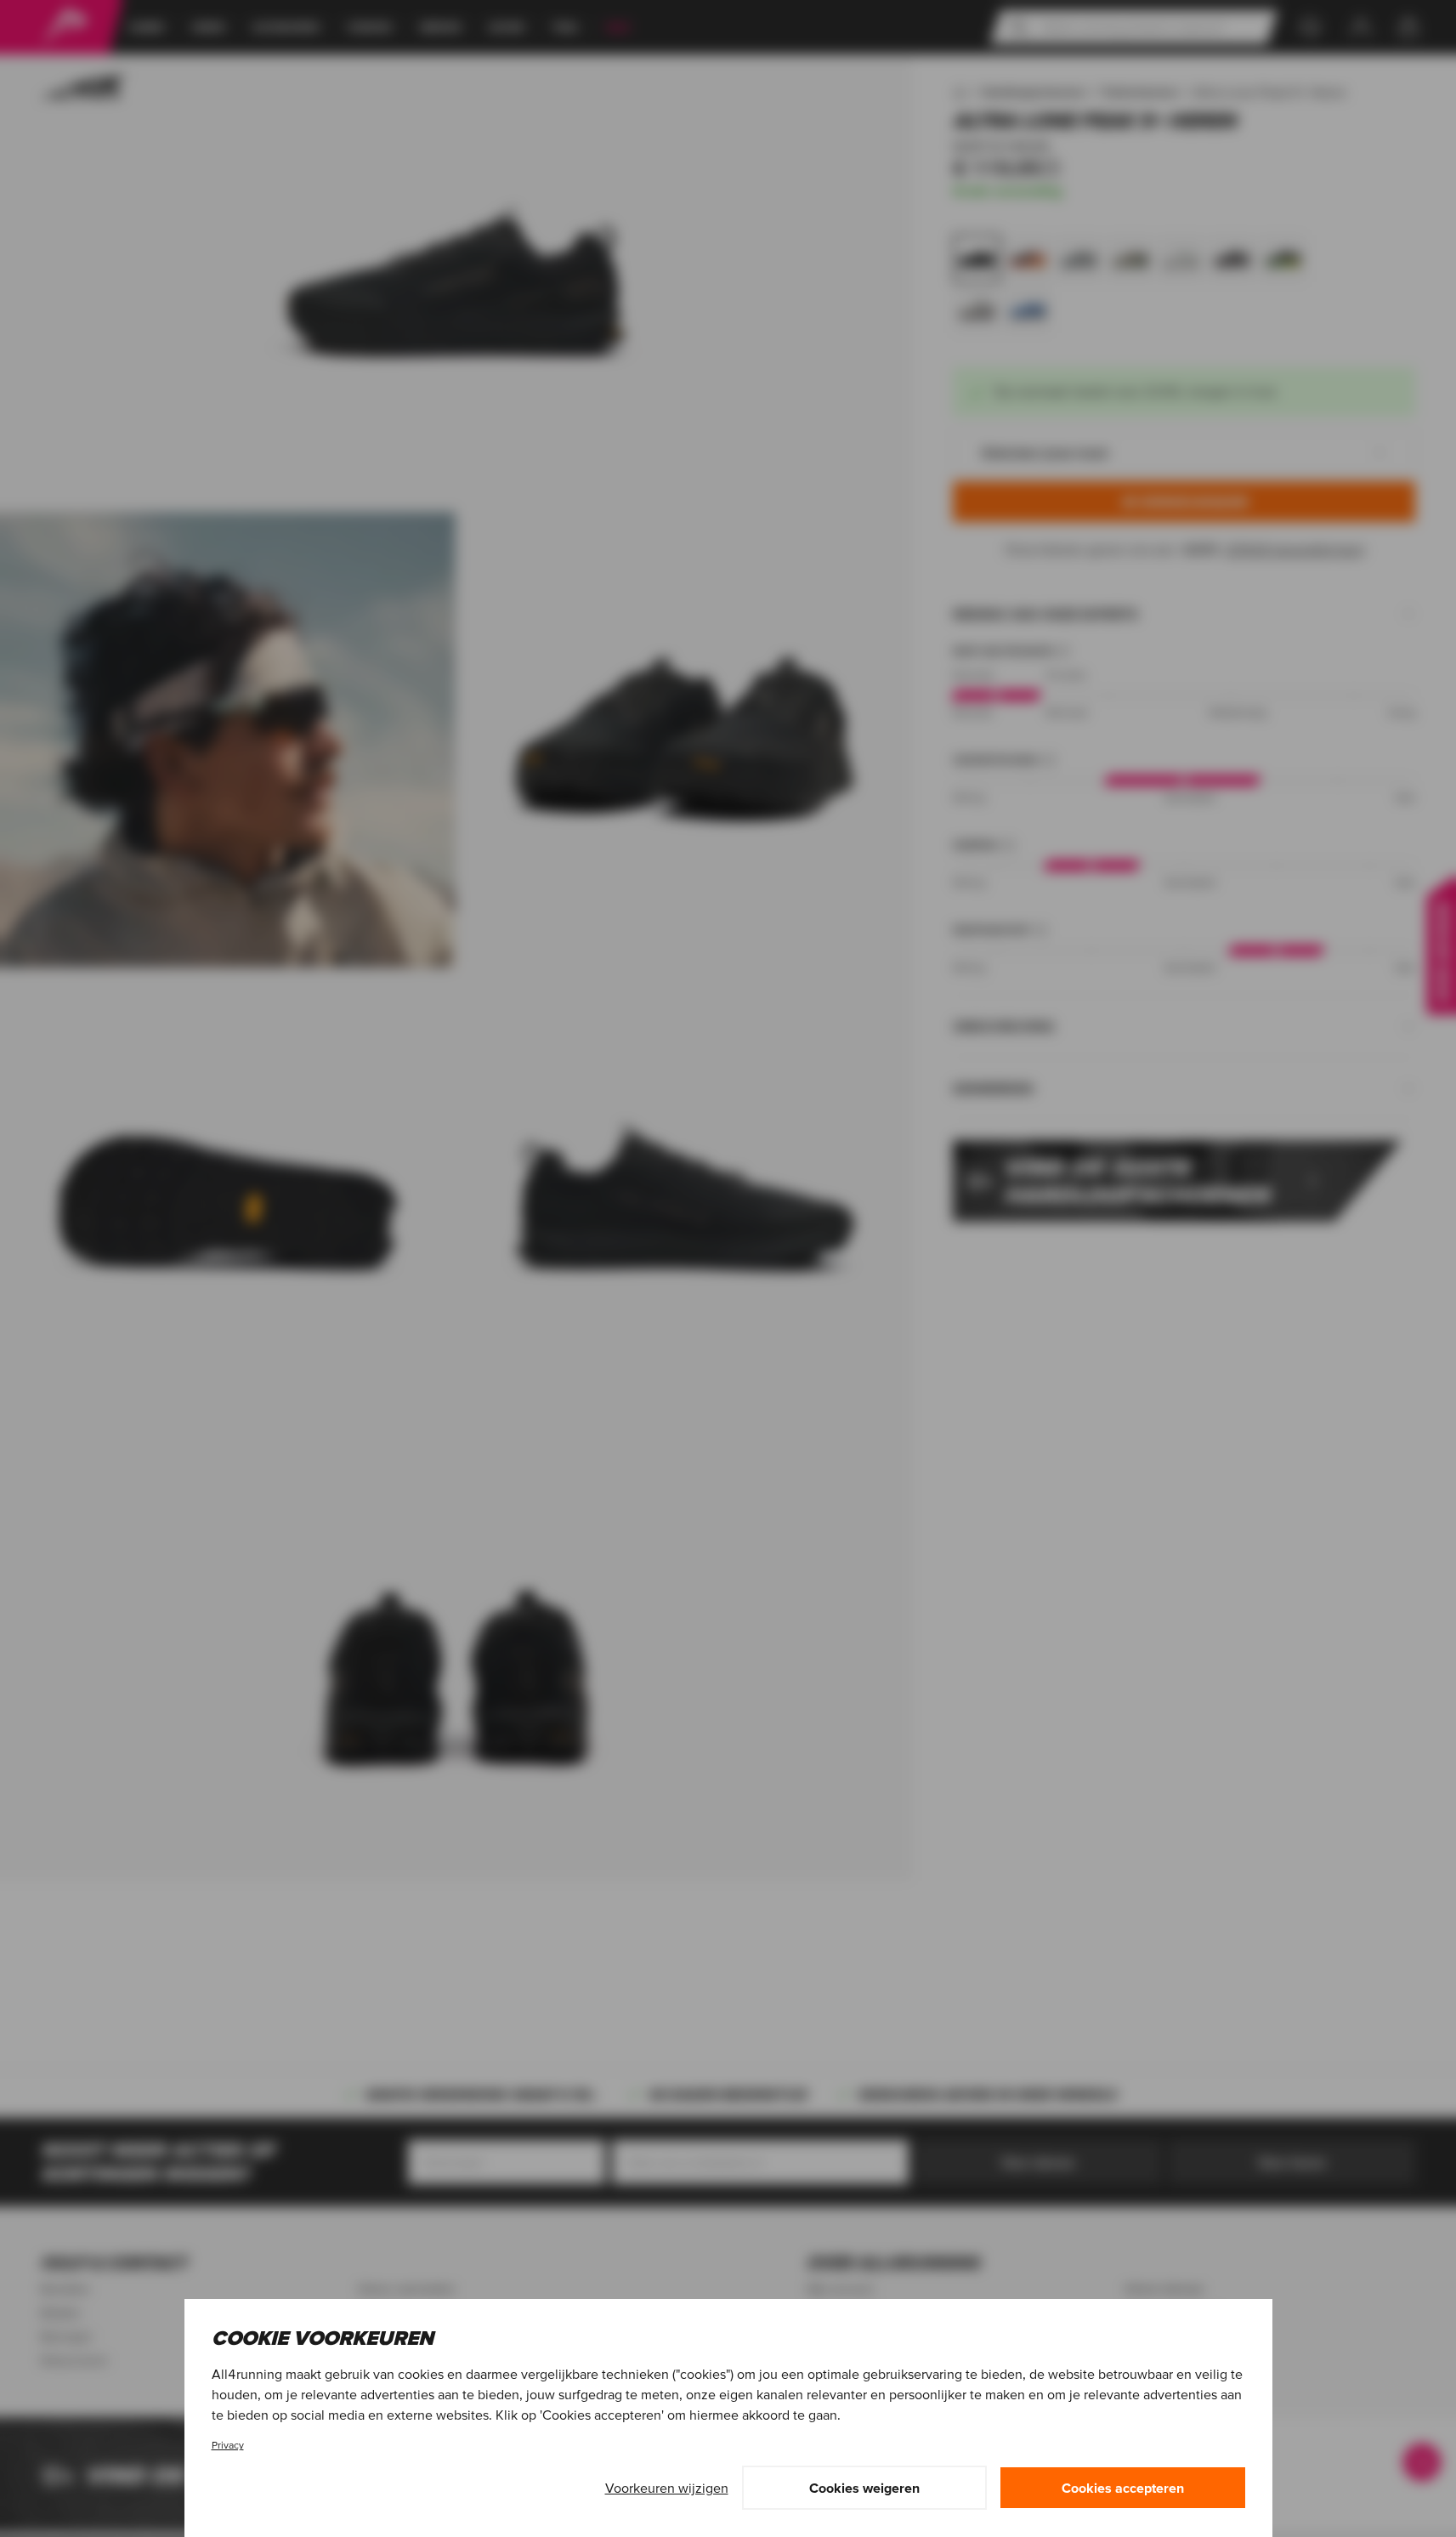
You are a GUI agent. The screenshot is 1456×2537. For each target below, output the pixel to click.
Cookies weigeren (864, 2488)
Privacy (228, 2445)
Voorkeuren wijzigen (667, 2488)
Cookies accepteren (1123, 2488)
